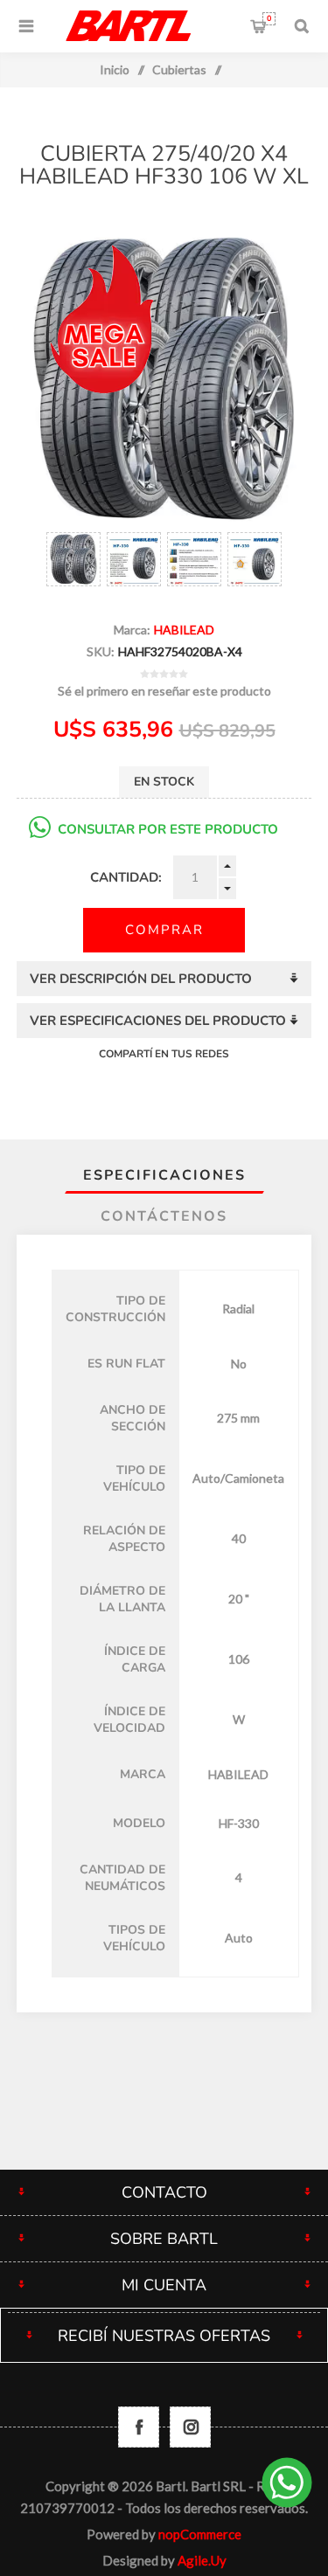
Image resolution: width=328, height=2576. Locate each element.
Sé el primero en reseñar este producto (164, 691)
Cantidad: (126, 877)
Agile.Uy (202, 2560)
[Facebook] (139, 2427)
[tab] (164, 1175)
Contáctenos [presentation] (164, 1216)
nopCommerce (200, 2534)
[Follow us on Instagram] (190, 2427)
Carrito (269, 18)
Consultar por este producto (168, 829)
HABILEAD (184, 630)
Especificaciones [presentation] (164, 1175)
